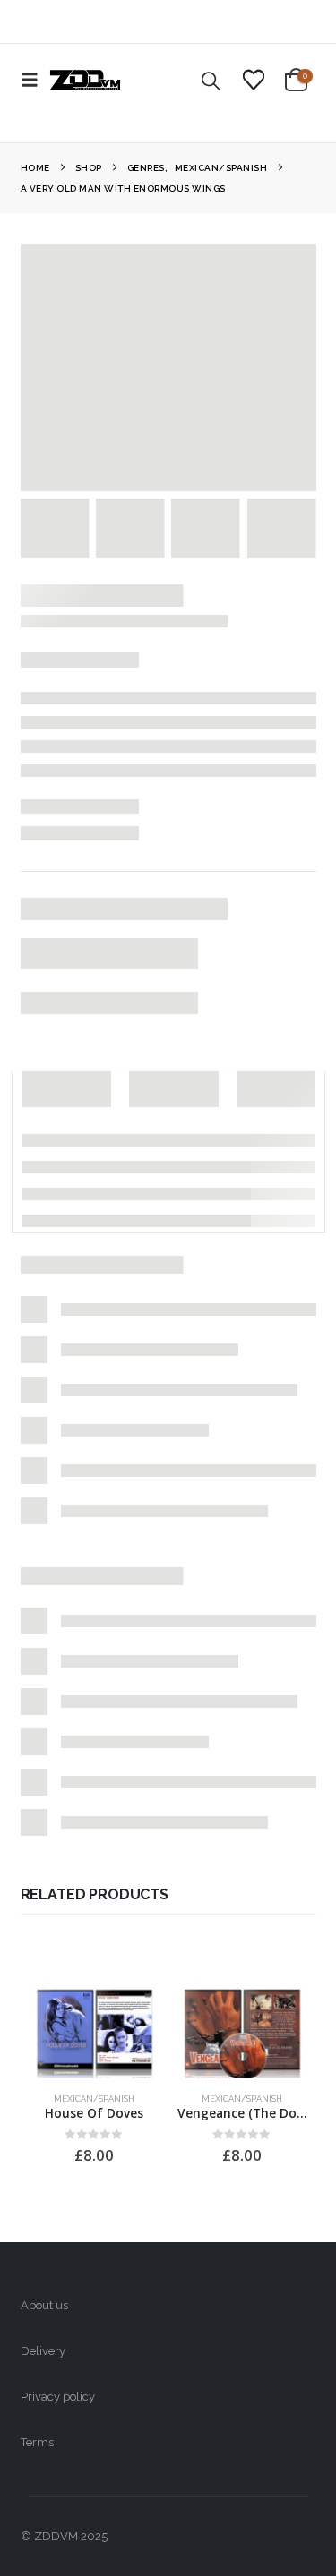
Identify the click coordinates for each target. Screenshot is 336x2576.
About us (44, 2305)
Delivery (43, 2351)
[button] (35, 80)
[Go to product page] (95, 2030)
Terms (37, 2442)
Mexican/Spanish (94, 2098)
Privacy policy (58, 2397)
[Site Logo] (85, 80)
